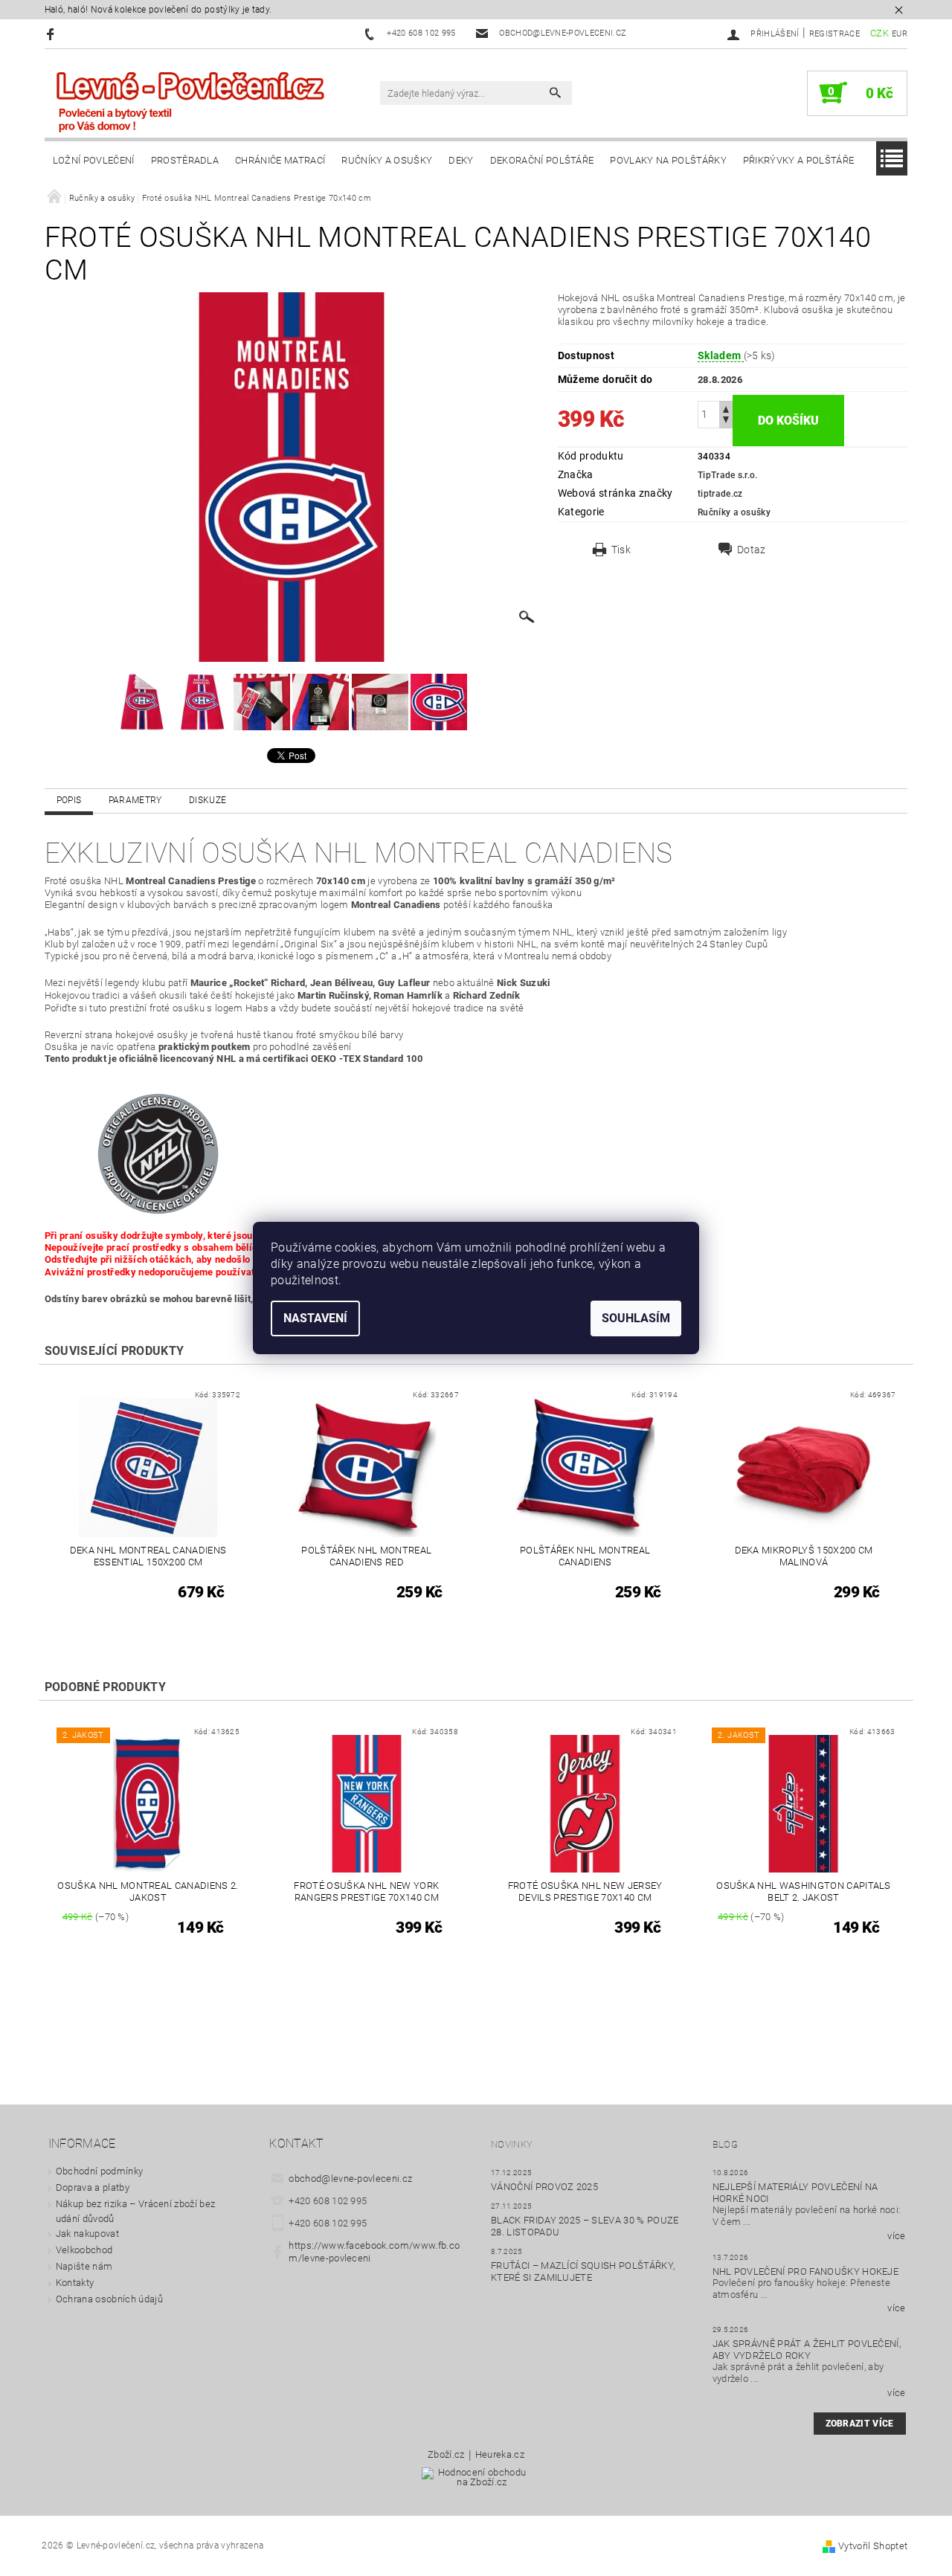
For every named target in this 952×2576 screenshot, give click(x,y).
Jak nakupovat (87, 2234)
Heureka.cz (500, 2455)
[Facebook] (52, 34)
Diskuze (208, 800)
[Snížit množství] (726, 421)
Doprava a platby (93, 2187)
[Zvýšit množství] (726, 408)
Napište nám (84, 2266)
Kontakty (75, 2283)
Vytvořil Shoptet (873, 2546)
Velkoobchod (84, 2250)
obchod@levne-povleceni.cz (350, 2179)
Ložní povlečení (94, 160)
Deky (461, 160)
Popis (69, 800)
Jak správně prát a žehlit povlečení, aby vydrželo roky (807, 2350)
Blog (725, 2144)
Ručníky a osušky (387, 160)
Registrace (834, 34)
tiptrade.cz (720, 494)
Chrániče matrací (280, 160)
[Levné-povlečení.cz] (190, 101)
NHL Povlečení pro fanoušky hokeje (806, 2271)
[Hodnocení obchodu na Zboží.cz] (476, 2481)
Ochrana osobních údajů (109, 2299)
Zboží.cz (446, 2455)
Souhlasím (636, 1318)
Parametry (135, 800)
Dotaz (752, 550)
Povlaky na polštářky (668, 160)
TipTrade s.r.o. (728, 475)
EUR (900, 34)
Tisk (621, 550)
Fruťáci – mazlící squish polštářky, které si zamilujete (583, 2271)
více (896, 2236)
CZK (879, 33)
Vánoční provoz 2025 (544, 2187)
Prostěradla (185, 160)
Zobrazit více (860, 2424)
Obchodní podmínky (99, 2171)
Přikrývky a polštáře (798, 160)
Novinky (512, 2144)
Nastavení (315, 1318)
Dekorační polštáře (542, 160)
